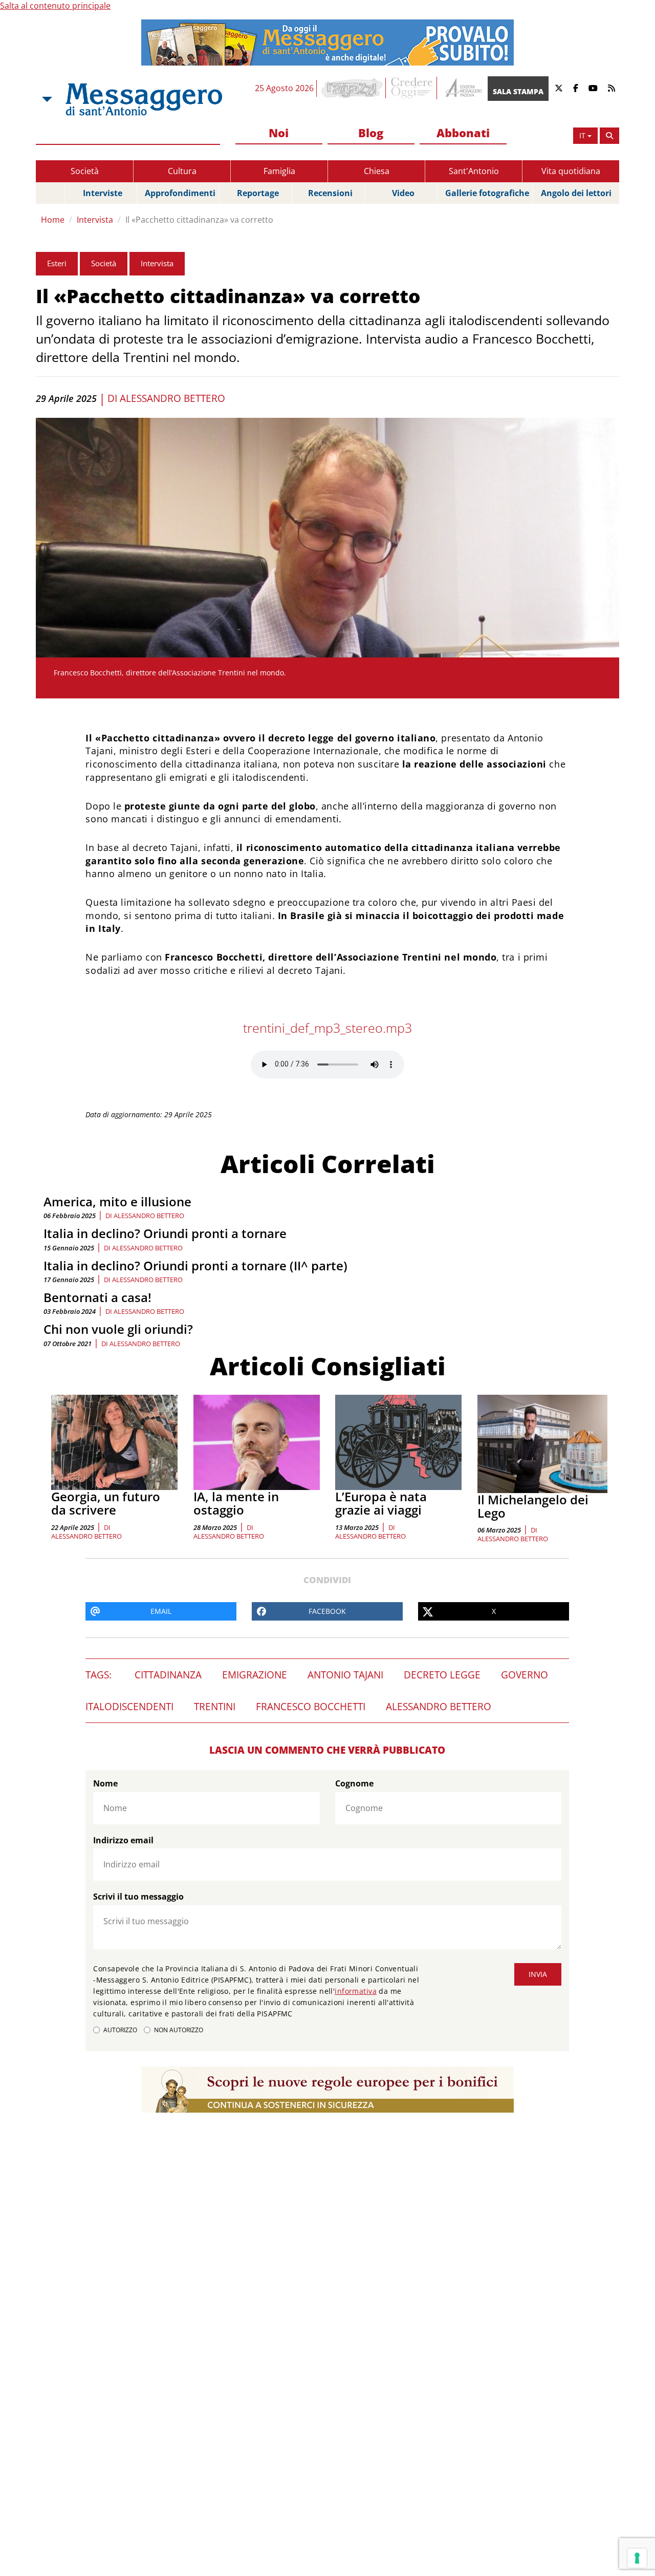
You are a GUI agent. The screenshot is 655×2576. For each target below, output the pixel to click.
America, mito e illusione (117, 1201)
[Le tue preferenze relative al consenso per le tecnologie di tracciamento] (637, 2558)
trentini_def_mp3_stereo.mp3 (327, 1028)
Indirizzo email (123, 1840)
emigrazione (255, 1675)
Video (403, 193)
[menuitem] (279, 133)
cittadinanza (168, 1675)
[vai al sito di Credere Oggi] (412, 88)
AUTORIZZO (120, 2030)
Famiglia (279, 171)
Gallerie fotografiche (487, 193)
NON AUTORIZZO (179, 2030)
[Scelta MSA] (46, 99)
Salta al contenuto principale (55, 6)
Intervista (95, 220)
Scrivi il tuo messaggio (138, 1897)
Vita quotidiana (571, 171)
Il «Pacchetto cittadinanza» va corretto (199, 220)
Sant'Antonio (474, 171)
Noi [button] (279, 133)
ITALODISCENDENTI (129, 1707)
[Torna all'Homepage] (144, 99)
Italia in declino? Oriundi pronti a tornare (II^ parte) (195, 1265)
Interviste (103, 193)
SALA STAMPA (518, 91)
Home (53, 220)
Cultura (182, 171)
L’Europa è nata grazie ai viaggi (381, 1503)
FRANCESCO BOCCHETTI (311, 1707)
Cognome (354, 1783)
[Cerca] (609, 136)
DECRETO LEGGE (442, 1675)
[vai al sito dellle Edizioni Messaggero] (462, 88)
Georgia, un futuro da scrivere (106, 1503)
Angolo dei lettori (576, 193)
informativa (356, 1991)
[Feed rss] (612, 88)
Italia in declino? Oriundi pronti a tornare (165, 1233)
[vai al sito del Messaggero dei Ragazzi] (352, 88)
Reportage (258, 193)
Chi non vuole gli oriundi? (118, 1329)
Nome (105, 1783)
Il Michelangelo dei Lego (533, 1506)
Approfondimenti (180, 193)
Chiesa (377, 171)
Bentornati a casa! (97, 1297)
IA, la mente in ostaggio (236, 1503)
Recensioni (330, 193)
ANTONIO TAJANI (345, 1675)
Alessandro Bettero (172, 398)
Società (85, 171)
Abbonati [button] (463, 133)
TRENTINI (215, 1707)
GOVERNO (525, 1675)
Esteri (57, 263)
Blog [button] (371, 133)
